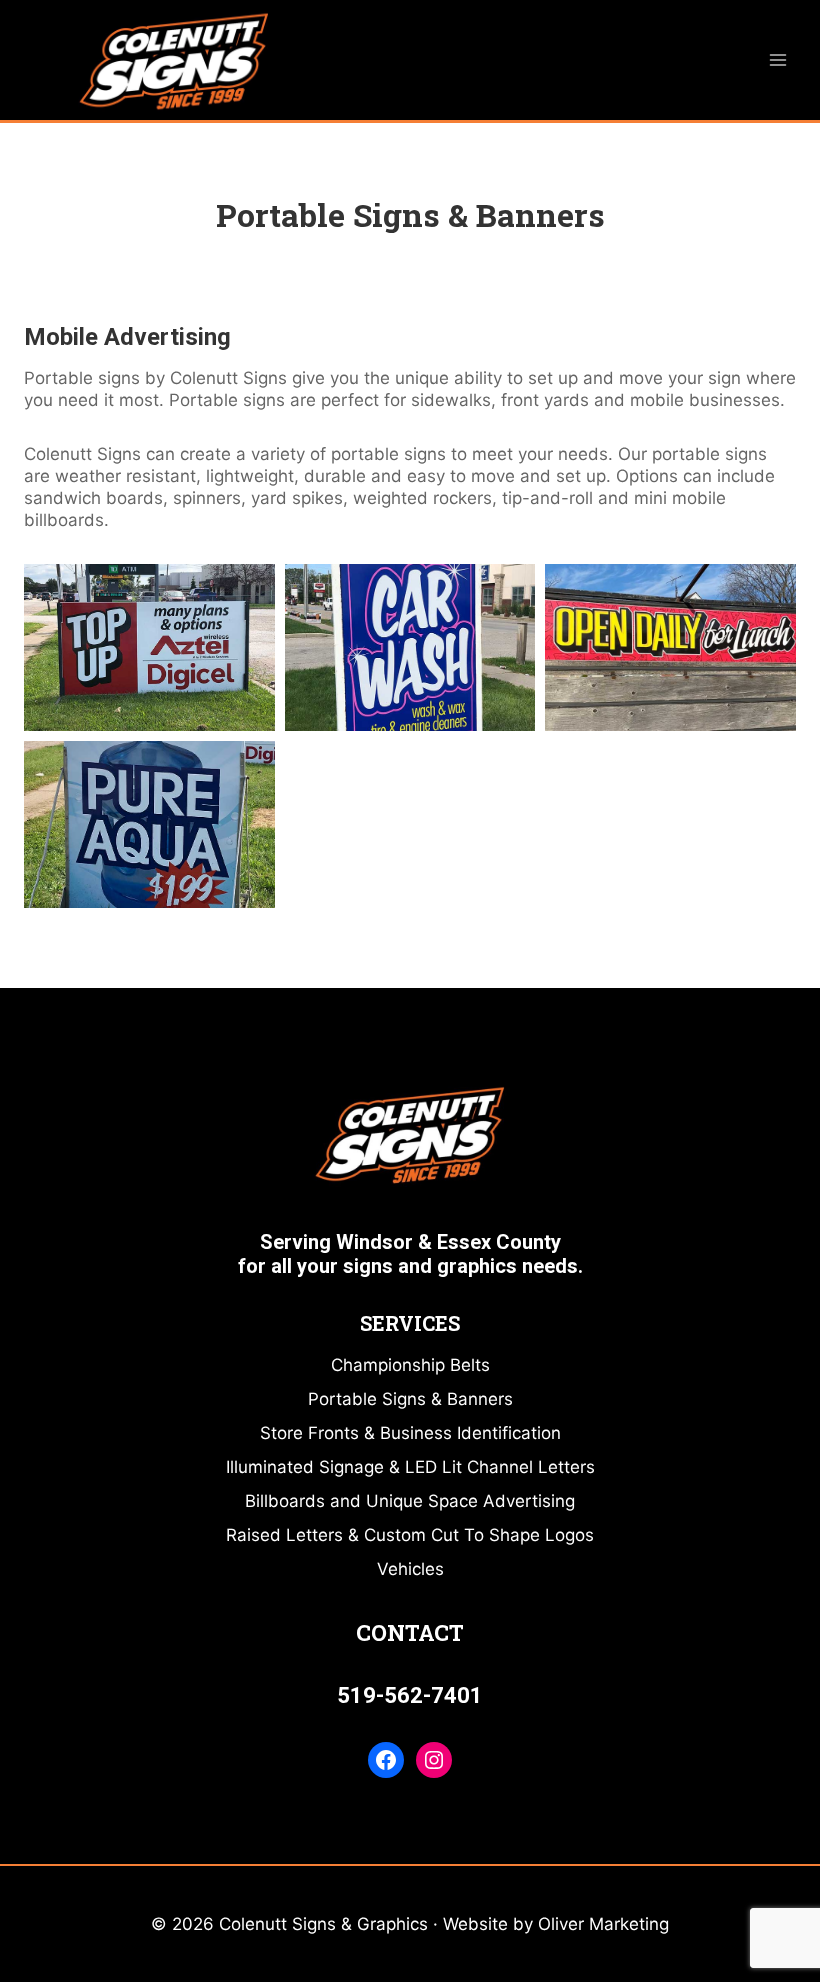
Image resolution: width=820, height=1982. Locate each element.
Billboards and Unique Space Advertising (410, 1501)
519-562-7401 (410, 1695)
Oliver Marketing (603, 1924)
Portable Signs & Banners (410, 1399)
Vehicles (410, 1569)
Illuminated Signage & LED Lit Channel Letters (410, 1467)
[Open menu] (777, 59)
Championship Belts (410, 1365)
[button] (149, 647)
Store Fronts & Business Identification (410, 1433)
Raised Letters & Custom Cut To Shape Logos (410, 1535)
